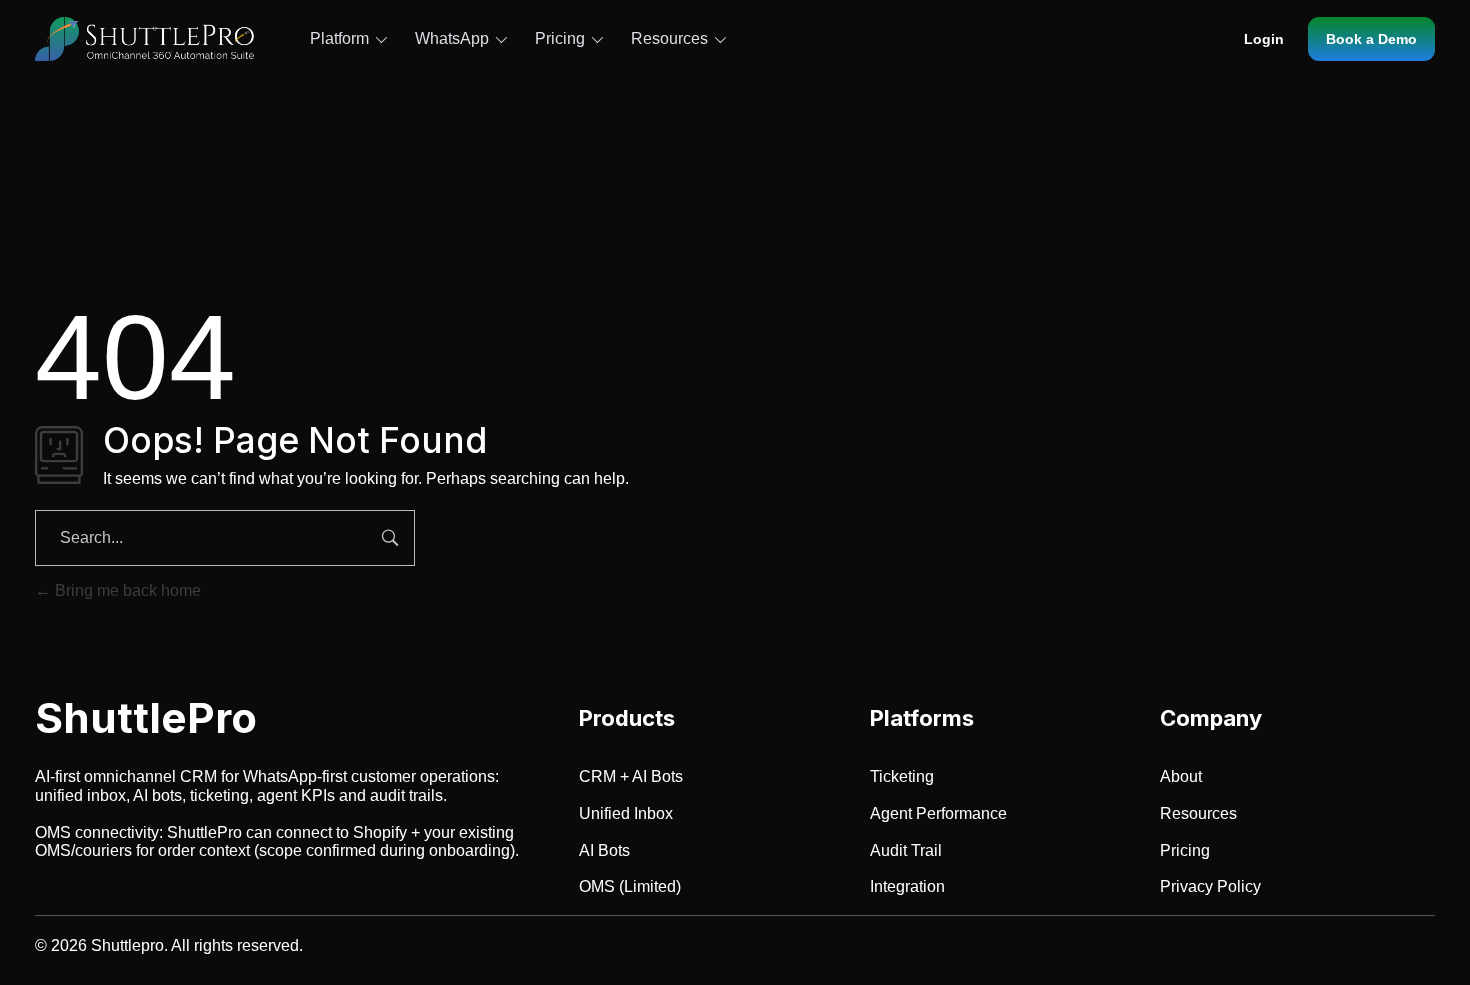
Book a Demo (1371, 39)
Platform (339, 38)
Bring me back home (126, 590)
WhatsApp (452, 38)
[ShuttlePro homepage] (145, 39)
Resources (669, 38)
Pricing (560, 38)
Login (1264, 39)
